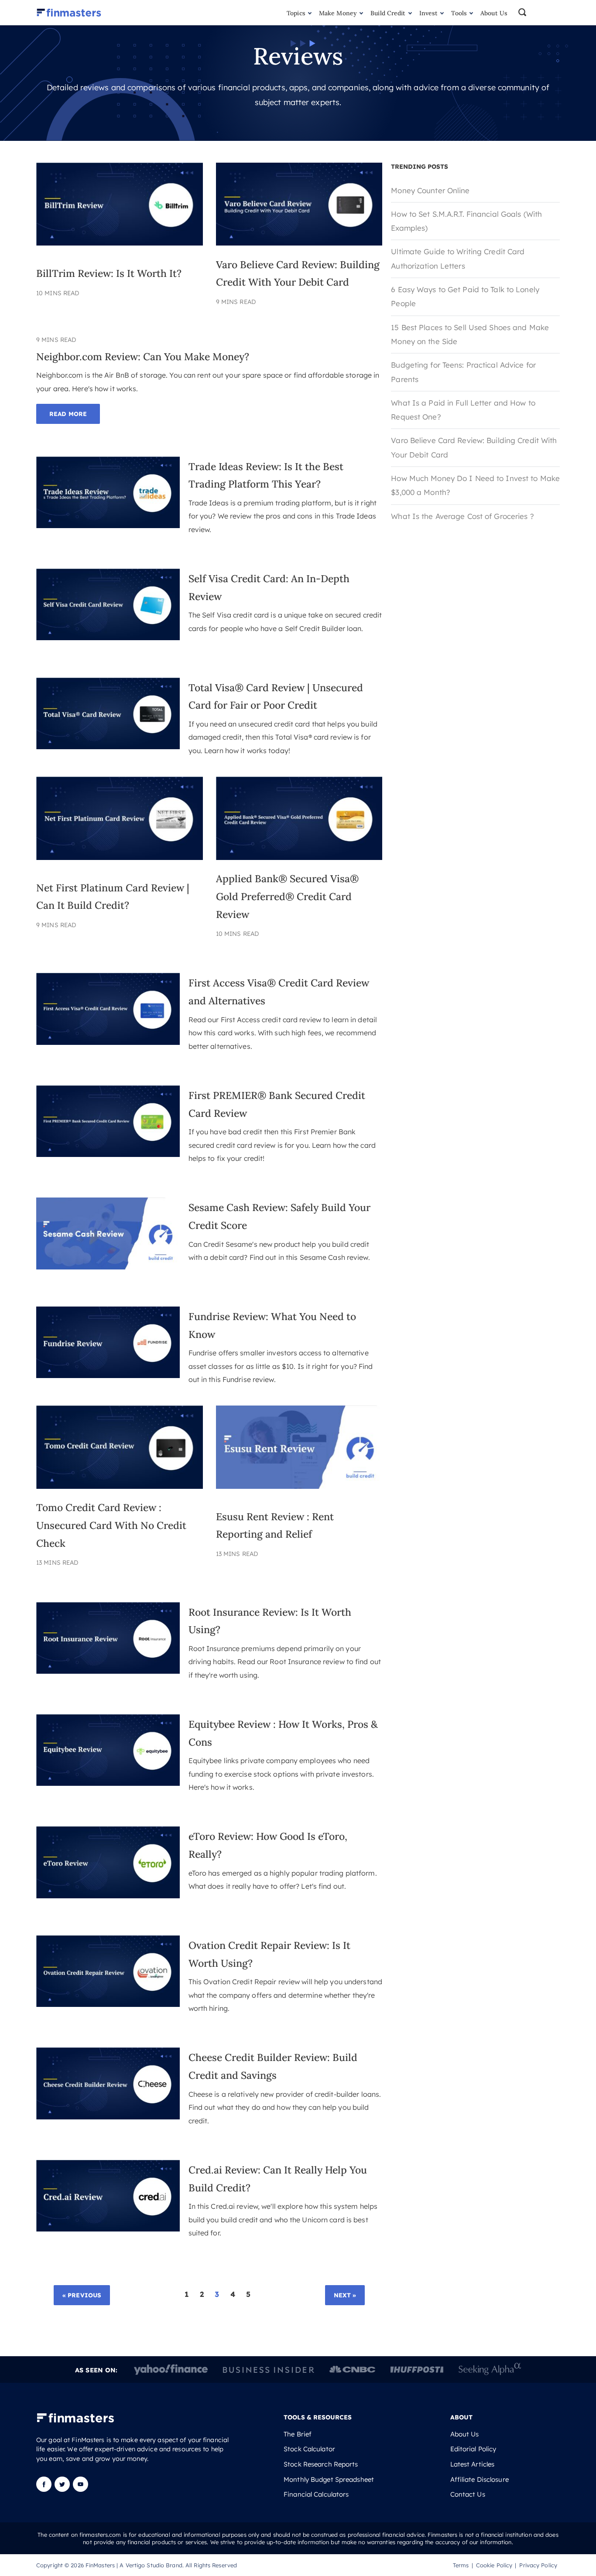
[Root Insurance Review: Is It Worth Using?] (108, 1671)
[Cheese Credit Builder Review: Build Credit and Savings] (108, 2117)
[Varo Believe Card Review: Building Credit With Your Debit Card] (299, 243)
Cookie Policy (494, 2565)
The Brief (298, 2434)
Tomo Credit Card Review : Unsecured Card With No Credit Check (111, 1525)
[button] (538, 13)
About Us (494, 13)
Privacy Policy (538, 2565)
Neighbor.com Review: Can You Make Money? (143, 357)
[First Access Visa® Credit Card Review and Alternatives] (108, 1042)
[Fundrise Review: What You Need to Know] (108, 1375)
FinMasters (100, 2565)
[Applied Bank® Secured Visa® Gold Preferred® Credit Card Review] (299, 857)
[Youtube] (80, 2489)
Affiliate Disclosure (480, 2480)
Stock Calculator (309, 2449)
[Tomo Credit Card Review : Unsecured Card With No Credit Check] (120, 1486)
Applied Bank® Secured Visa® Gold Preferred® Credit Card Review (287, 896)
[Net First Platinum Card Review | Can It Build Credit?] (120, 857)
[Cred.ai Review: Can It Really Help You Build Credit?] (108, 2229)
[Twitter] (62, 2489)
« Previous (82, 2295)
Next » (345, 2295)
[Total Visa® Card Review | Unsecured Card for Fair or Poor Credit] (108, 746)
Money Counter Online (430, 190)
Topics (296, 13)
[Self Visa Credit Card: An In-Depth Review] (108, 637)
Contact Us (468, 2494)
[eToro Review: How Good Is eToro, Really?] (108, 1895)
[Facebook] (45, 2489)
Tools (459, 13)
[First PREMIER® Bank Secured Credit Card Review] (108, 1154)
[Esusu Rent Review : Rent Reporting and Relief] (299, 1486)
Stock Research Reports (321, 2464)
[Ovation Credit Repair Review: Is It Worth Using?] (108, 2004)
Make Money (338, 13)
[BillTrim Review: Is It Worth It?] (120, 243)
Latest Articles (473, 2464)
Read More (68, 414)
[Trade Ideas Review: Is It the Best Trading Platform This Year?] (108, 525)
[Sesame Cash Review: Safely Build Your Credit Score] (108, 1267)
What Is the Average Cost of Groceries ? (462, 516)
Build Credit (388, 13)
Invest (429, 13)
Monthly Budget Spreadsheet (329, 2480)
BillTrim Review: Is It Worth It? (109, 273)
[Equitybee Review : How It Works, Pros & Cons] (108, 1783)
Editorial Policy (473, 2449)
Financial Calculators (316, 2494)
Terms (461, 2565)
